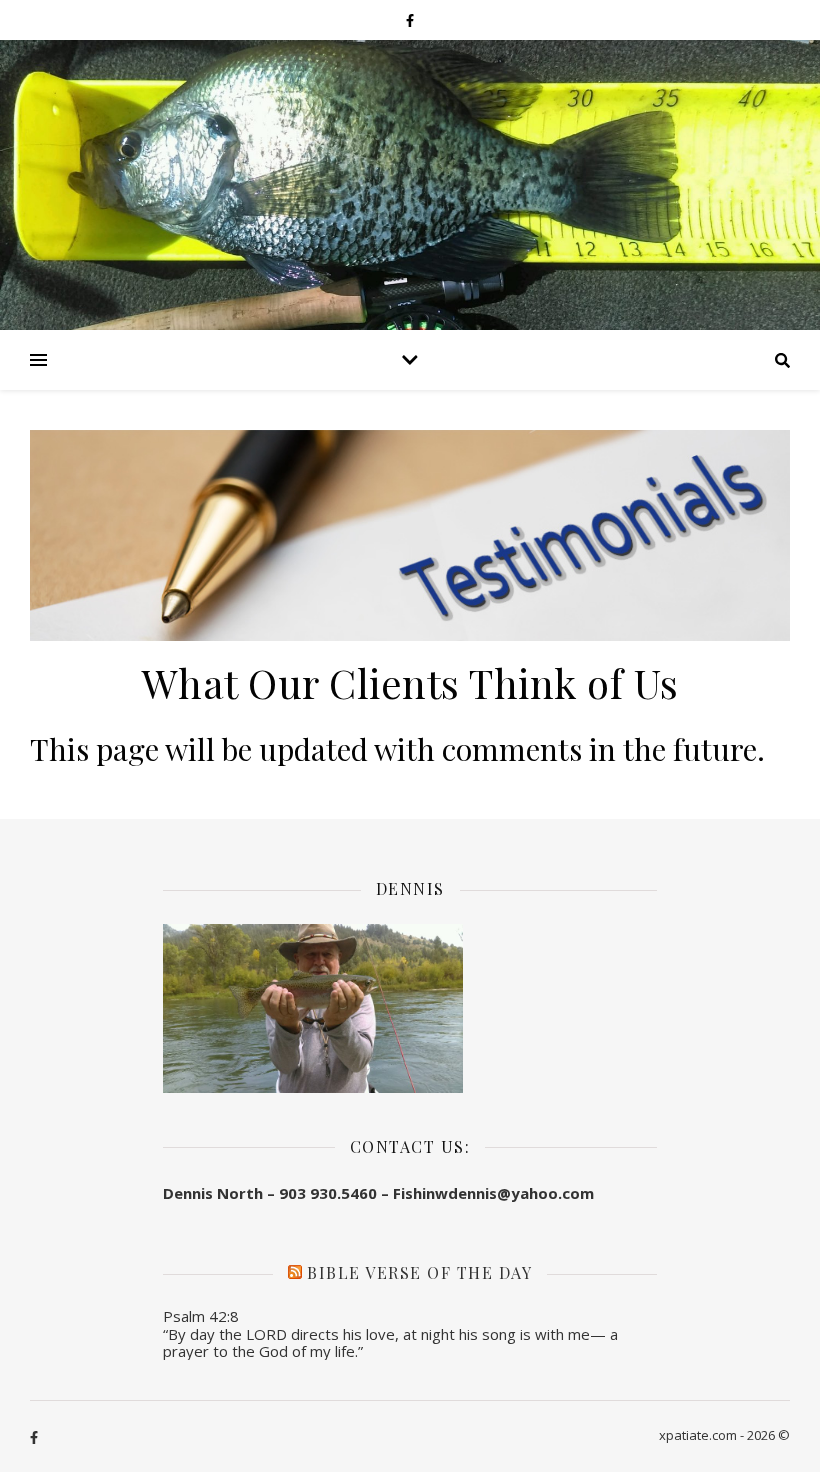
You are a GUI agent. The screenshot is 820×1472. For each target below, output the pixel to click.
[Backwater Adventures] (410, 185)
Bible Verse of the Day (419, 1272)
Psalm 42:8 (201, 1316)
